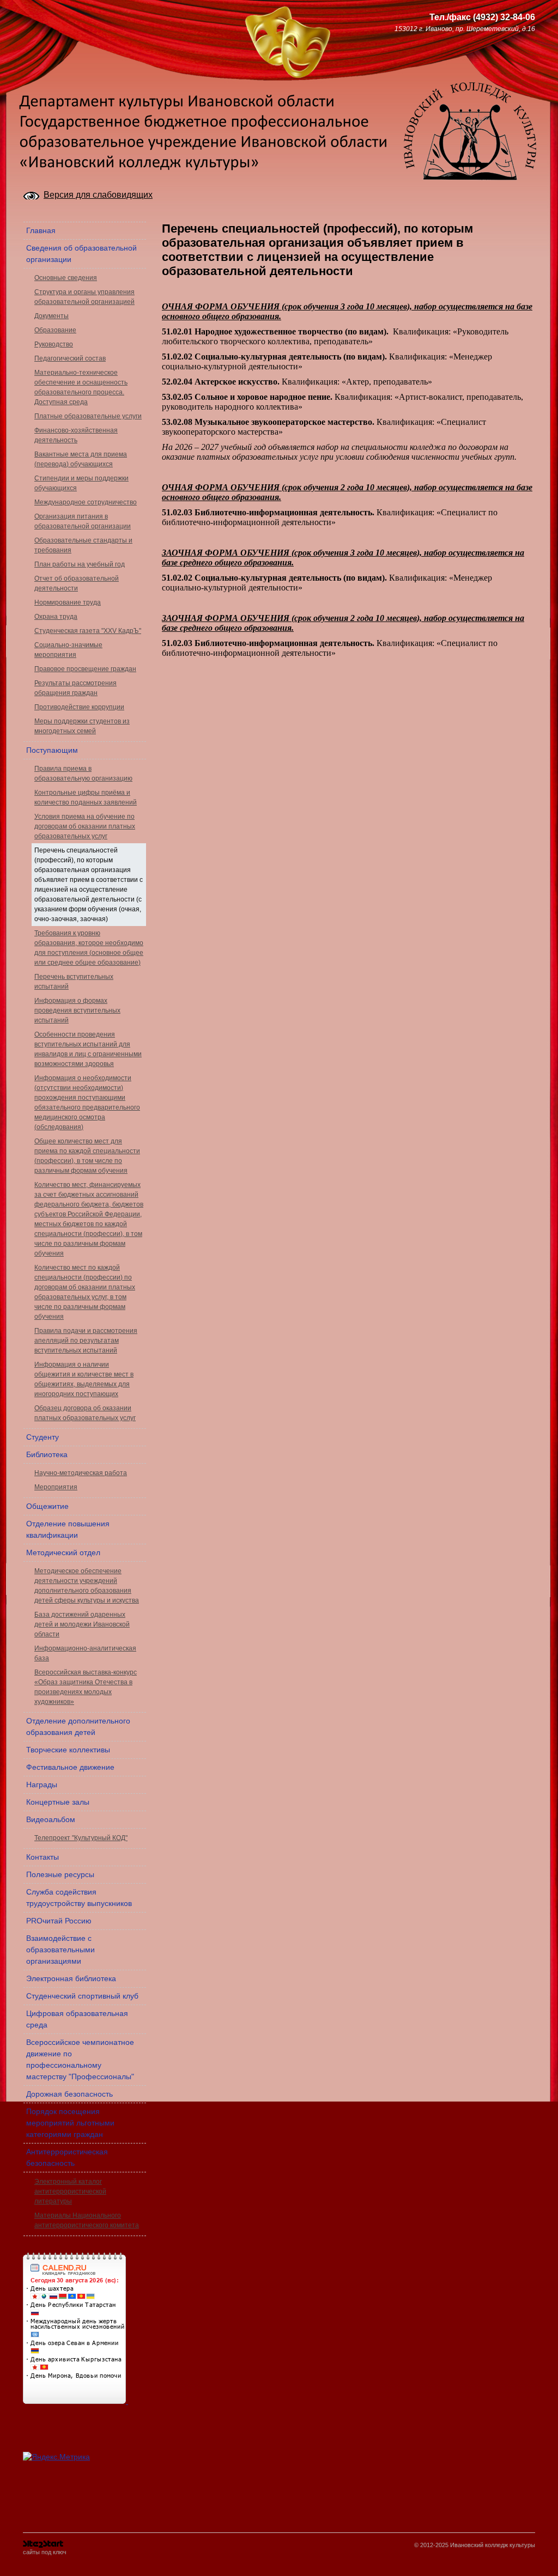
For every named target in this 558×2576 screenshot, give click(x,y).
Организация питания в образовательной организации (83, 521)
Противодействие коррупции (79, 707)
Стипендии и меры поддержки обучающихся (81, 483)
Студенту (43, 1437)
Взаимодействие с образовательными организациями (60, 1950)
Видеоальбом (51, 1819)
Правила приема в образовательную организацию (83, 774)
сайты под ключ (45, 2552)
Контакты (43, 1857)
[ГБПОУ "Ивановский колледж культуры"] (79, 24)
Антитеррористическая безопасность (67, 2157)
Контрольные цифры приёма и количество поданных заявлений (86, 797)
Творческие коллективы (68, 1750)
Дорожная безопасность (69, 2094)
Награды (42, 1785)
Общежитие (47, 1506)
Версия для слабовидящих (98, 195)
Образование (55, 330)
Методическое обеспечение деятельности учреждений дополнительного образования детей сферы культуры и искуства (87, 1586)
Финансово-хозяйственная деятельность (76, 435)
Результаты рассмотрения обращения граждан (75, 688)
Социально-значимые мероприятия (68, 650)
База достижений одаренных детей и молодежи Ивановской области (82, 1624)
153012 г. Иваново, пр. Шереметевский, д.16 (465, 29)
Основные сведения (66, 278)
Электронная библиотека (71, 1978)
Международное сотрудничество (86, 502)
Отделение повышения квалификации (68, 1529)
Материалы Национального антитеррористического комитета (87, 2220)
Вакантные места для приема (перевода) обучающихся (81, 459)
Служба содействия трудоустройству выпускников (79, 1898)
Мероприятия (56, 1487)
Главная (41, 230)
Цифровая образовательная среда (77, 2019)
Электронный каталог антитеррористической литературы (70, 2191)
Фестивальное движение (70, 1767)
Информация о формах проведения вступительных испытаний (77, 1010)
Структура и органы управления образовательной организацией (84, 297)
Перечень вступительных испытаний (74, 982)
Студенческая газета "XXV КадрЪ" (88, 631)
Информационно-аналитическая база (85, 1653)
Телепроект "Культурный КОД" (81, 1838)
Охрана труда (56, 617)
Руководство (54, 344)
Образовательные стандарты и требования (83, 545)
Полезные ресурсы (60, 1874)
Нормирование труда (68, 602)
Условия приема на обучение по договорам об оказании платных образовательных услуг (85, 826)
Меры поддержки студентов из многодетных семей (82, 726)
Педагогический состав (70, 358)
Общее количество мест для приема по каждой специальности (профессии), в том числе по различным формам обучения (87, 1156)
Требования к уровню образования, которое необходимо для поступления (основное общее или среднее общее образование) (89, 948)
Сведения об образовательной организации (81, 254)
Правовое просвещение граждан (85, 669)
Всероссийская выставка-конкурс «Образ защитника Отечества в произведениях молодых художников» (86, 1687)
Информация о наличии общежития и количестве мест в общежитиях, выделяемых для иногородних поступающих (84, 1379)
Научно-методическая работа (81, 1473)
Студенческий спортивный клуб (82, 1996)
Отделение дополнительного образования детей (78, 1727)
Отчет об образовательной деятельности (77, 583)
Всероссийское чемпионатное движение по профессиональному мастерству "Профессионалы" (80, 2059)
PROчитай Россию (59, 1921)
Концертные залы (58, 1802)
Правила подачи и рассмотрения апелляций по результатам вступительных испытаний (86, 1341)
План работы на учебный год (80, 564)
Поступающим (52, 750)
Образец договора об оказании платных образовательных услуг (85, 1413)
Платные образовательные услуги (88, 416)
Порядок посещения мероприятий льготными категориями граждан (70, 2123)
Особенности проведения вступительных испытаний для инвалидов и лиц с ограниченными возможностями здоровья (88, 1049)
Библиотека (47, 1454)
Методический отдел (63, 1552)
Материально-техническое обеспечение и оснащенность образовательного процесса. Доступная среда (81, 387)
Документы (51, 316)
